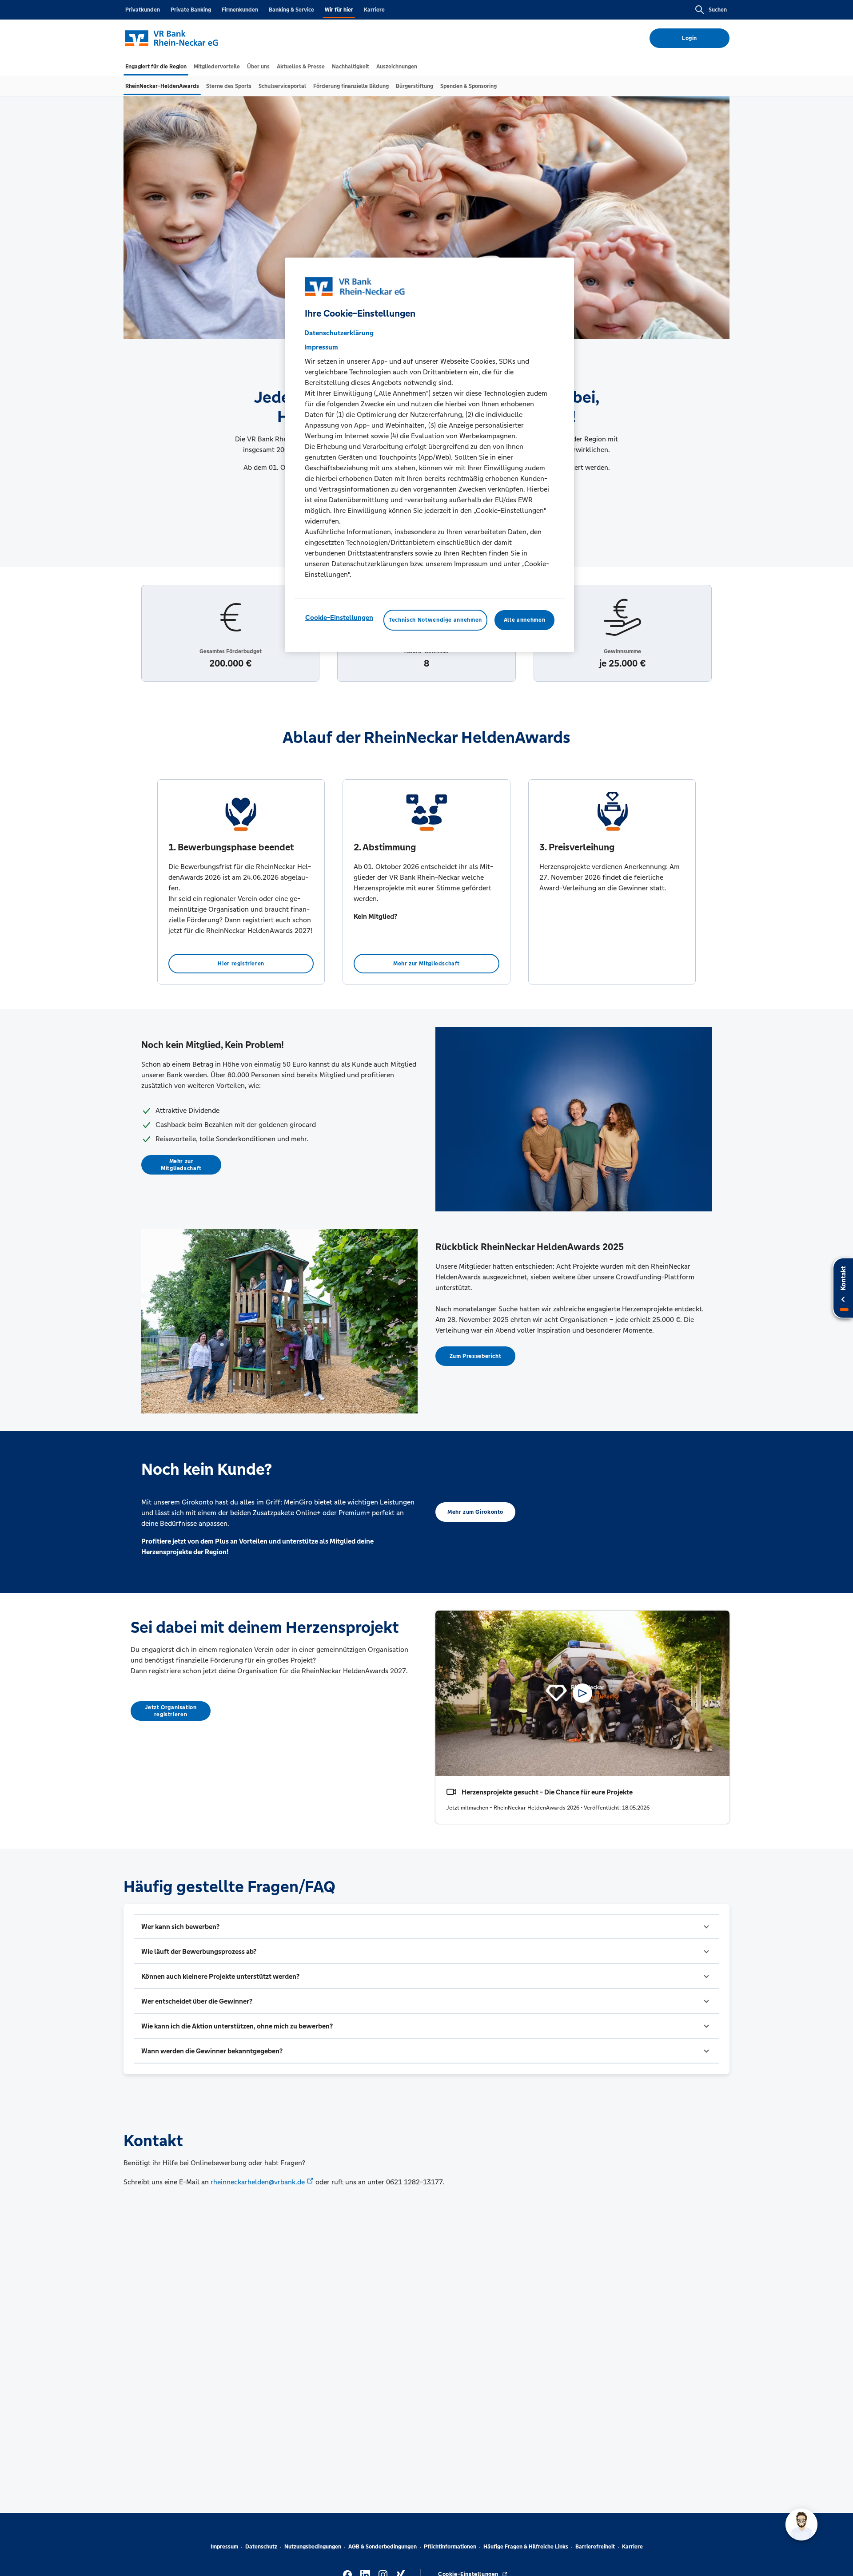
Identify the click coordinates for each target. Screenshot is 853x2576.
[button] (426, 1927)
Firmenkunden (240, 10)
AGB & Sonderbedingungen (383, 2547)
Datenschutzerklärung (339, 333)
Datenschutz (261, 2547)
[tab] (156, 67)
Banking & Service (291, 10)
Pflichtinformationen (450, 2547)
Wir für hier (339, 10)
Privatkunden (143, 10)
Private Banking (191, 10)
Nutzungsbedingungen (313, 2547)
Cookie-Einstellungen (339, 618)
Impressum (224, 2547)
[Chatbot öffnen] (801, 2524)
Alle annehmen (524, 620)
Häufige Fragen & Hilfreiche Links (526, 2547)
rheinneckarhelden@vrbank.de (258, 2182)
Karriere (374, 10)
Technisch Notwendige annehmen (435, 620)
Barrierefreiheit (595, 2547)
